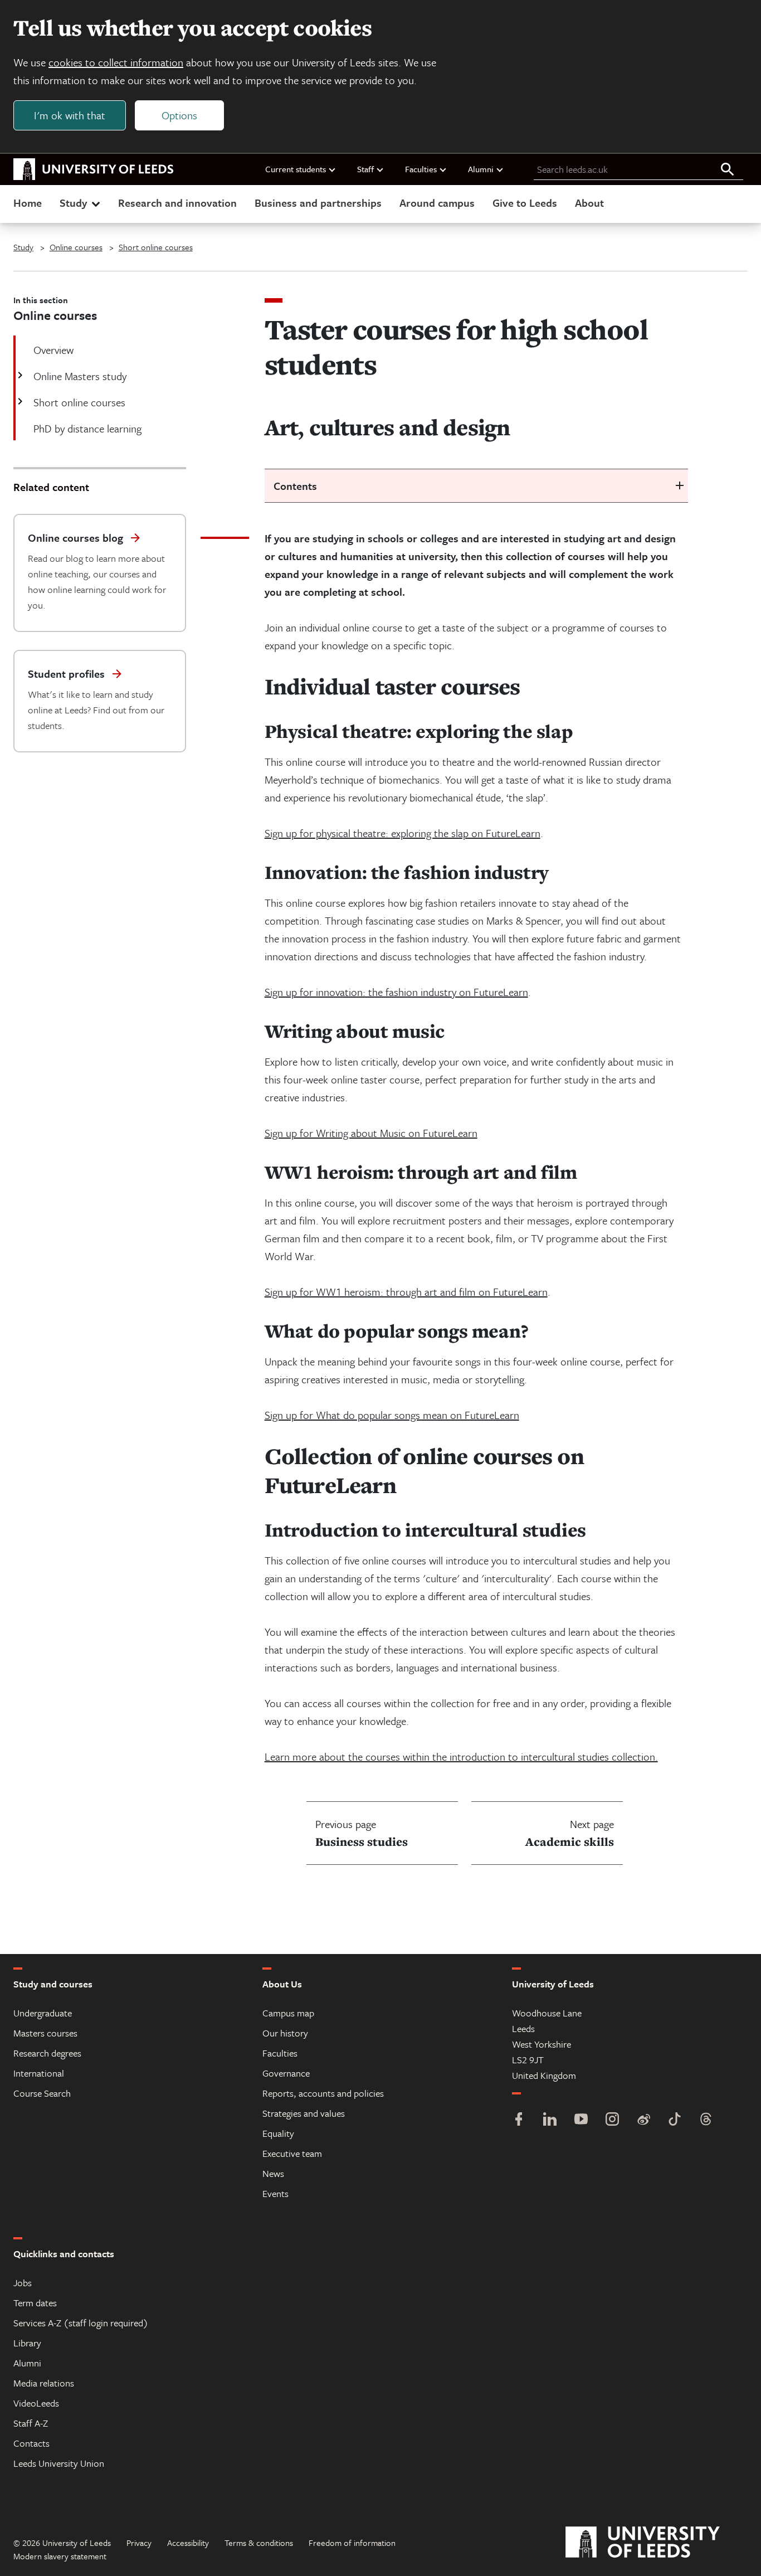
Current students (296, 169)
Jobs (23, 2283)
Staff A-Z (31, 2423)
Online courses (76, 247)
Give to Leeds (525, 203)
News (273, 2173)
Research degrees (47, 2053)
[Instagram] (612, 2120)
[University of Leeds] (657, 2543)
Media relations (44, 2383)
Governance (286, 2073)
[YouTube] (581, 2120)
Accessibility (188, 2543)
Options (179, 115)
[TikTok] (675, 2120)
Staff (365, 169)
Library (27, 2343)
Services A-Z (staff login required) (81, 2323)
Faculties (421, 169)
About (589, 203)
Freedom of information (352, 2543)
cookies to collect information (116, 62)
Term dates (35, 2303)
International (39, 2073)
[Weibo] (643, 2120)
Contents (295, 486)
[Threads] (706, 2120)
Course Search (42, 2093)
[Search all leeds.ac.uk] (728, 170)
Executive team (292, 2153)
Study (73, 203)
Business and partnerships (318, 203)
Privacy (139, 2543)
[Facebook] (519, 2120)
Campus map (288, 2013)
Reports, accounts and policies (323, 2093)
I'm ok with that (70, 115)
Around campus (437, 203)
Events (275, 2193)
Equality (278, 2133)
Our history (285, 2033)
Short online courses (156, 247)
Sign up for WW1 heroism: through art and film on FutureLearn (406, 1292)
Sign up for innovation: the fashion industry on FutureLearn (396, 992)
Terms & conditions (259, 2543)
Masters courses (45, 2033)
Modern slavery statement (60, 2556)
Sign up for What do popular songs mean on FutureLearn (392, 1415)
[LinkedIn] (550, 2120)
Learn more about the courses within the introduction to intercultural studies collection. (461, 1756)
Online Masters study (80, 376)
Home (28, 203)
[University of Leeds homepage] (94, 169)
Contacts (31, 2443)
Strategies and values (304, 2113)
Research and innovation (177, 203)
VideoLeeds (36, 2403)
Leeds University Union (59, 2463)
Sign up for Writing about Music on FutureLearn (371, 1133)
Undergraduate (43, 2013)
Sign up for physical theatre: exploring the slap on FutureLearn (403, 833)
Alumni (481, 169)
